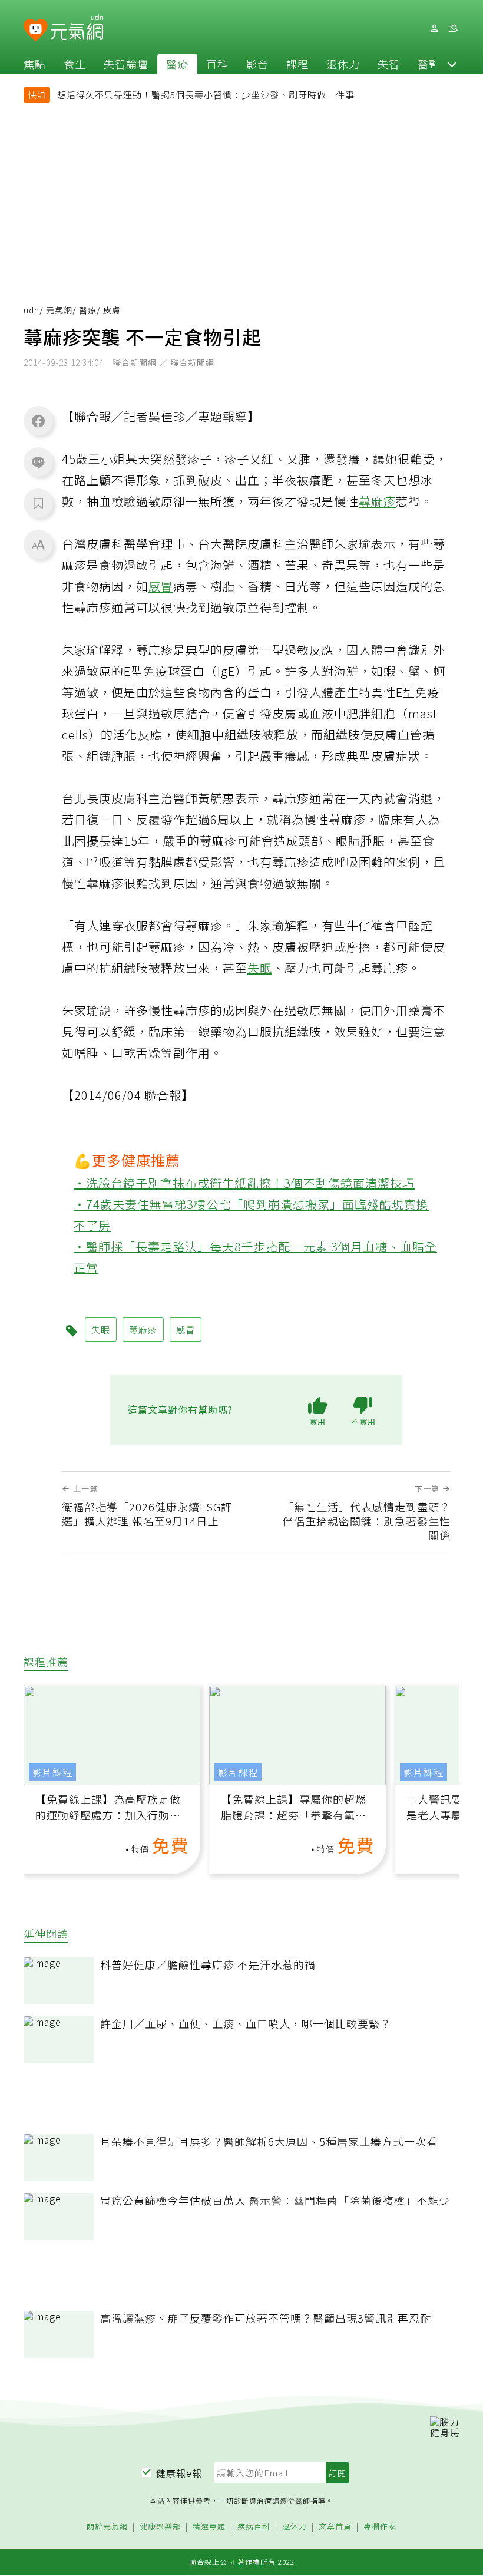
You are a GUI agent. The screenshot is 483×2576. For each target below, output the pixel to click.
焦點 (35, 64)
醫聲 (429, 64)
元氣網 (59, 310)
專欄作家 (380, 2527)
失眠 (260, 968)
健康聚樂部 (160, 2527)
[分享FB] (38, 421)
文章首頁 (335, 2527)
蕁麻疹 (377, 501)
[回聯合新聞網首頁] (36, 30)
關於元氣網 (107, 2527)
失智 (389, 64)
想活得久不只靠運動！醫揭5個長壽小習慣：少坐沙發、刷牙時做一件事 (206, 95)
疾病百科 (254, 2527)
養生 (75, 64)
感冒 (161, 586)
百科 (217, 64)
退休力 (343, 64)
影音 (257, 64)
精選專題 (209, 2527)
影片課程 (52, 1772)
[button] (452, 64)
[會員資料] (434, 29)
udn (32, 310)
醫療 (177, 64)
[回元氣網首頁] (77, 28)
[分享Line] (38, 462)
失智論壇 (126, 64)
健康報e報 (179, 2473)
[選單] (453, 29)
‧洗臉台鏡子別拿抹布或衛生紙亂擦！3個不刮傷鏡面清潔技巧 (244, 1183)
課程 (297, 64)
